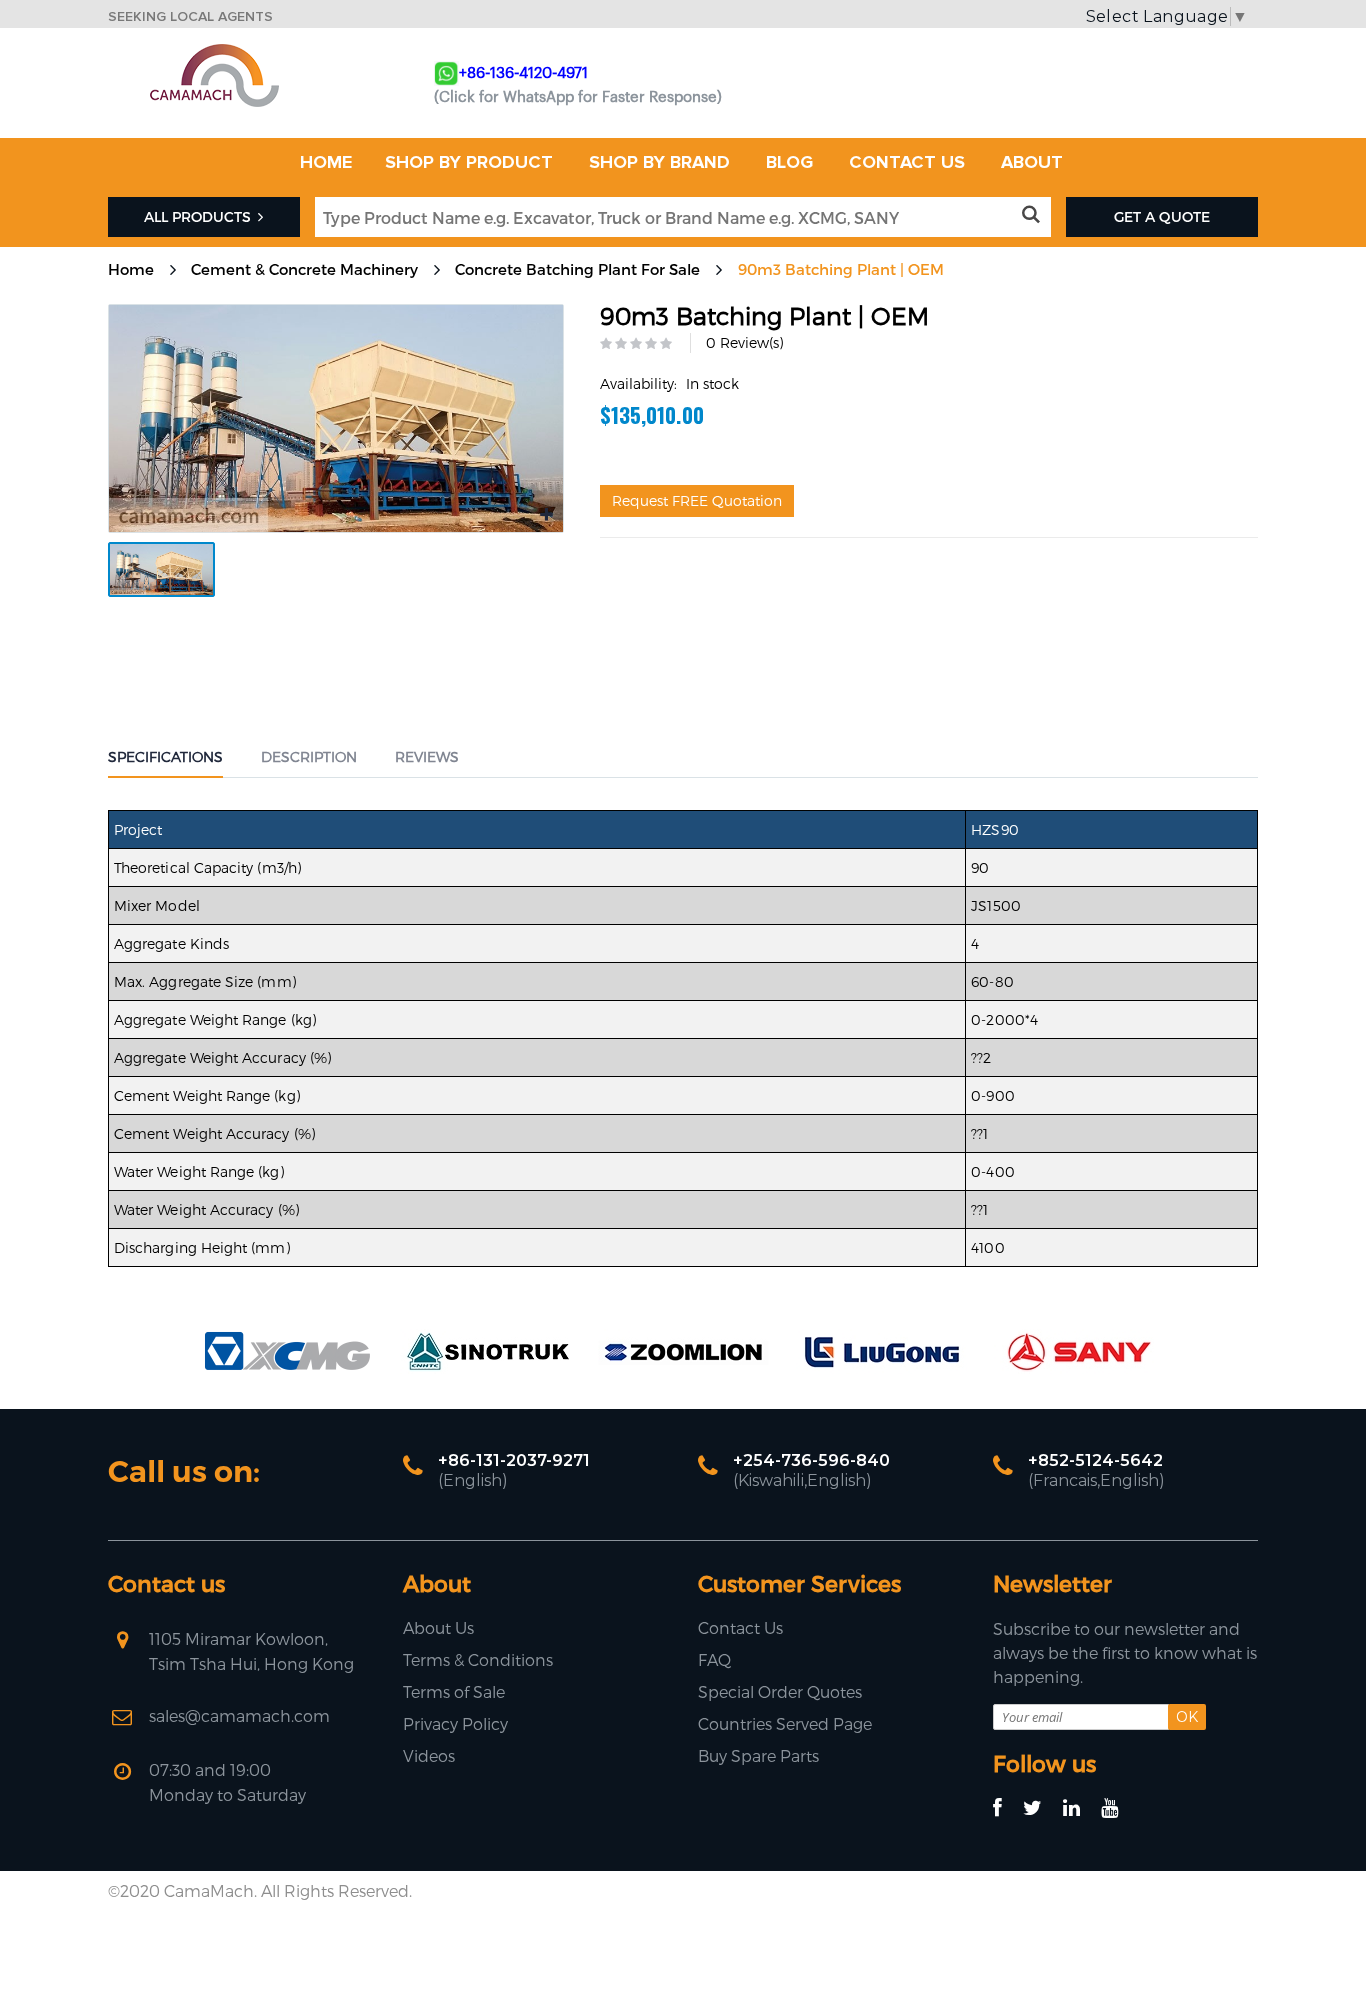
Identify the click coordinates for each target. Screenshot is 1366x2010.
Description (309, 756)
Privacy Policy (455, 1723)
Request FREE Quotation (697, 500)
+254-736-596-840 (811, 1460)
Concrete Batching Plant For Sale (577, 269)
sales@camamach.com (239, 1715)
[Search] (1034, 215)
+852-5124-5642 (1095, 1460)
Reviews (427, 756)
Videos (429, 1755)
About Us (438, 1627)
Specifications (165, 756)
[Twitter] (1041, 1808)
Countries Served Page (785, 1723)
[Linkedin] (1080, 1808)
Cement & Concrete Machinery (304, 269)
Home (131, 269)
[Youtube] (1118, 1808)
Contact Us (740, 1627)
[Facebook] (1006, 1808)
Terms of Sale (454, 1691)
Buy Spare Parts (758, 1755)
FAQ (714, 1659)
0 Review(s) (744, 342)
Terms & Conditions (478, 1659)
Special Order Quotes (780, 1691)
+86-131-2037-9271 (514, 1460)
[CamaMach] (214, 50)
